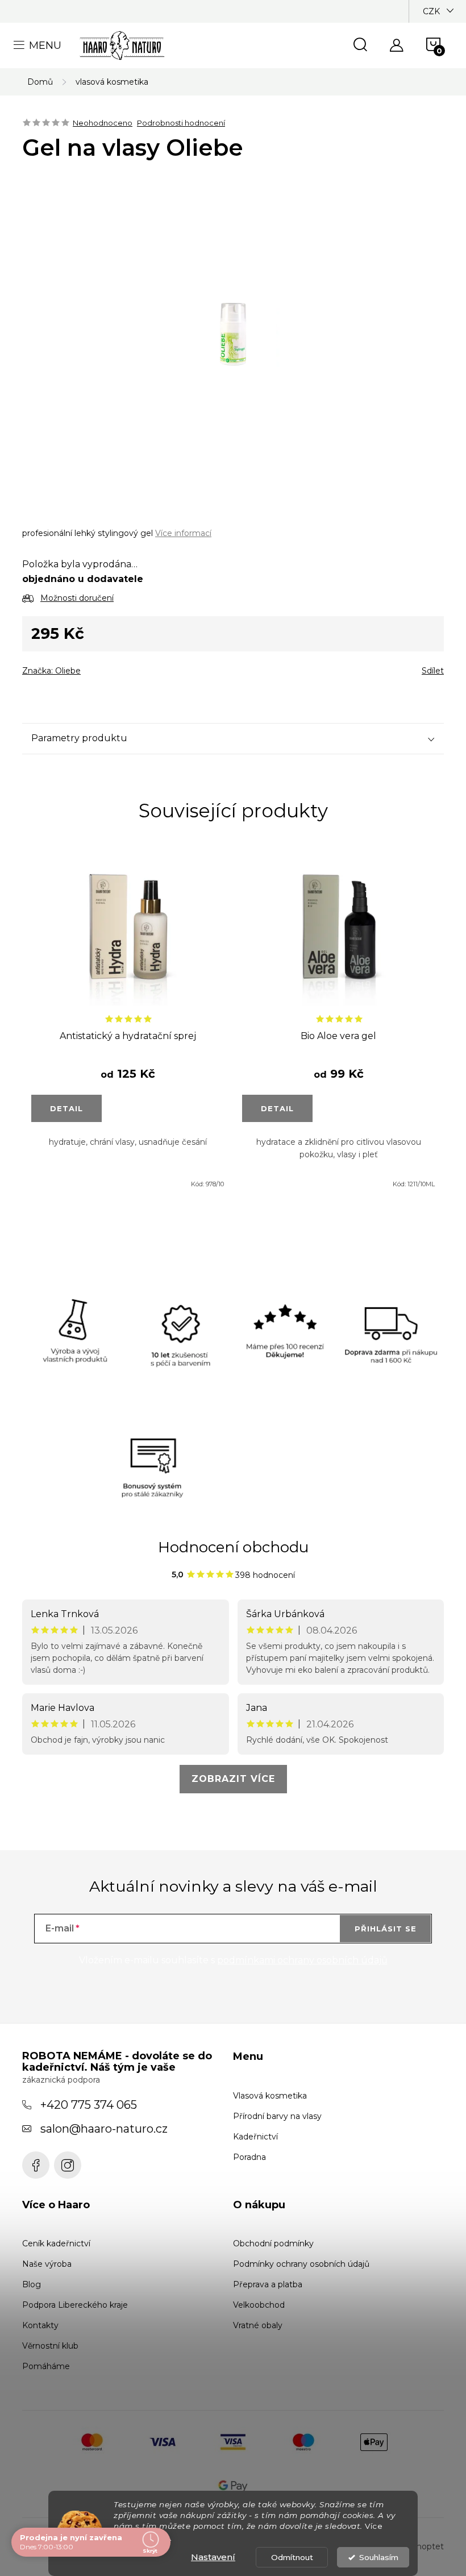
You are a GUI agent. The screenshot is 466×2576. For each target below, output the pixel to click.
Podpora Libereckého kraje (75, 2305)
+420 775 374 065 (89, 2105)
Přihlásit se (386, 1929)
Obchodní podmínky (273, 2243)
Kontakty (40, 2325)
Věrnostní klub (50, 2346)
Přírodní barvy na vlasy (277, 2116)
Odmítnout (292, 2557)
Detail (66, 1108)
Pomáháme (46, 2366)
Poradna (249, 2157)
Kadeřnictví (255, 2137)
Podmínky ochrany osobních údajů (301, 2264)
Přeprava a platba (268, 2284)
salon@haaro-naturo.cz (104, 2129)
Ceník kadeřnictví (56, 2243)
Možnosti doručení (77, 598)
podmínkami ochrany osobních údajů (302, 1960)
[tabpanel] (128, 1025)
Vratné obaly (258, 2325)
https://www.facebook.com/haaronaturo (36, 2165)
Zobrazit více (233, 1779)
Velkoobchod (259, 2305)
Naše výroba (47, 2264)
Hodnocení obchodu (233, 1547)
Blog (32, 2284)
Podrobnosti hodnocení (181, 123)
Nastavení (213, 2557)
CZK (431, 11)
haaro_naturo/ (68, 2165)
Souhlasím (379, 2557)
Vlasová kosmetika (270, 2096)
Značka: (51, 671)
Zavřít (87, 667)
